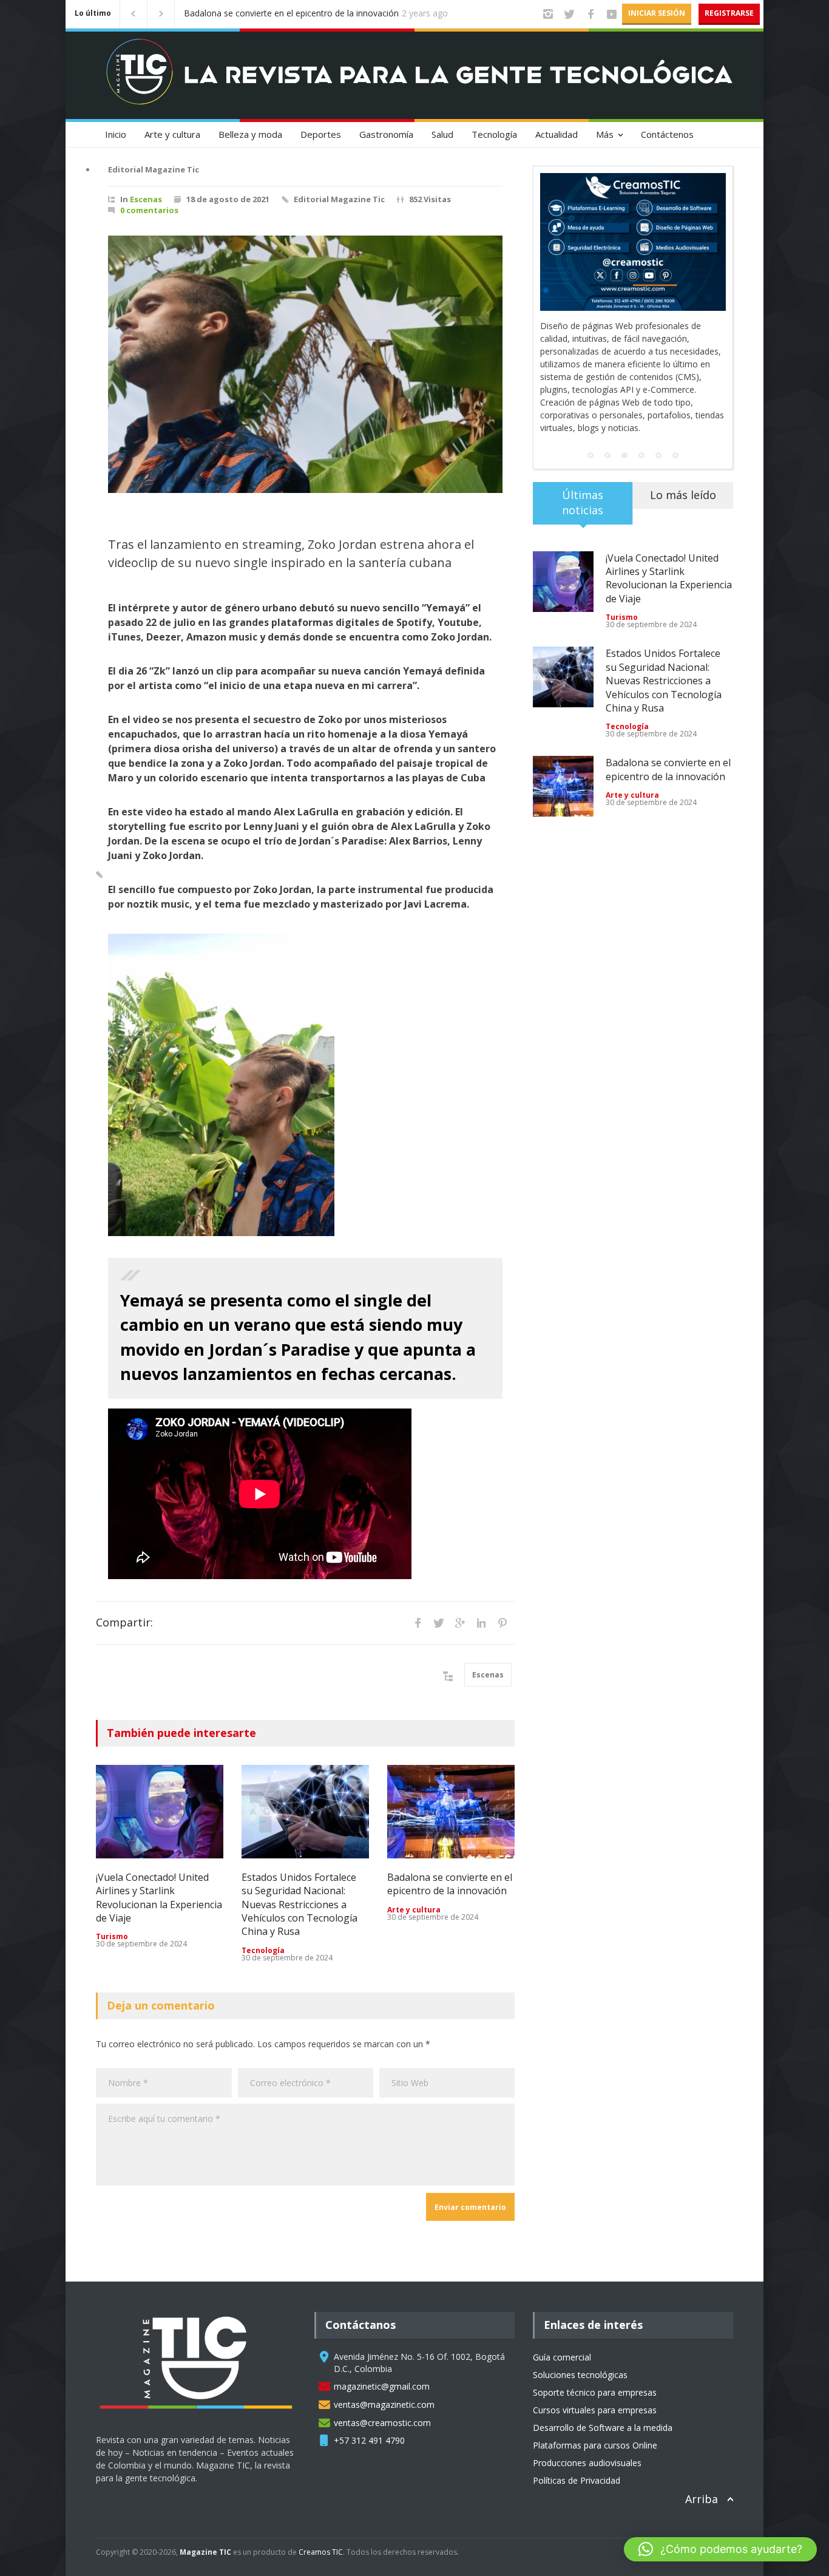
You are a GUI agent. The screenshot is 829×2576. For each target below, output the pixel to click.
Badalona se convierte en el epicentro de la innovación (450, 1884)
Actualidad (557, 134)
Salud (442, 134)
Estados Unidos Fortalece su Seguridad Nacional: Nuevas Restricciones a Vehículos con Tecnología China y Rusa (299, 1905)
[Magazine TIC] (140, 82)
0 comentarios (149, 210)
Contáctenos (667, 134)
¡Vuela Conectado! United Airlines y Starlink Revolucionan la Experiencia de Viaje (299, 14)
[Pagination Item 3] (624, 404)
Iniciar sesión (657, 13)
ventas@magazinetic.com (384, 2404)
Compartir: (124, 1622)
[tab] (583, 456)
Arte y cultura (172, 134)
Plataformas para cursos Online (595, 2445)
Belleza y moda (250, 134)
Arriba (702, 2499)
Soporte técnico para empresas (595, 2392)
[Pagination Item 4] (641, 404)
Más (605, 134)
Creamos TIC (321, 2552)
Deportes (321, 134)
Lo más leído (683, 444)
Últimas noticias (583, 451)
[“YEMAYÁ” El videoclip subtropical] (305, 364)
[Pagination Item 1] (590, 404)
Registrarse (729, 13)
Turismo (112, 1936)
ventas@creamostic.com (382, 2423)
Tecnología (494, 134)
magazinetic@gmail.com (382, 2386)
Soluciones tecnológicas (580, 2375)
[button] (720, 2549)
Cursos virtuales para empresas (595, 2410)
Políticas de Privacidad (577, 2480)
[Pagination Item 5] (658, 404)
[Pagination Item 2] (607, 404)
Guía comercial (562, 2357)
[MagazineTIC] (202, 2419)
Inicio (116, 134)
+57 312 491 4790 (369, 2440)
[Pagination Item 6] (675, 404)
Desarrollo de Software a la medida (603, 2428)
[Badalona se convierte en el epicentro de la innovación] (451, 1812)
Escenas (146, 199)
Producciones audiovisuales (587, 2463)
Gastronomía (386, 134)
